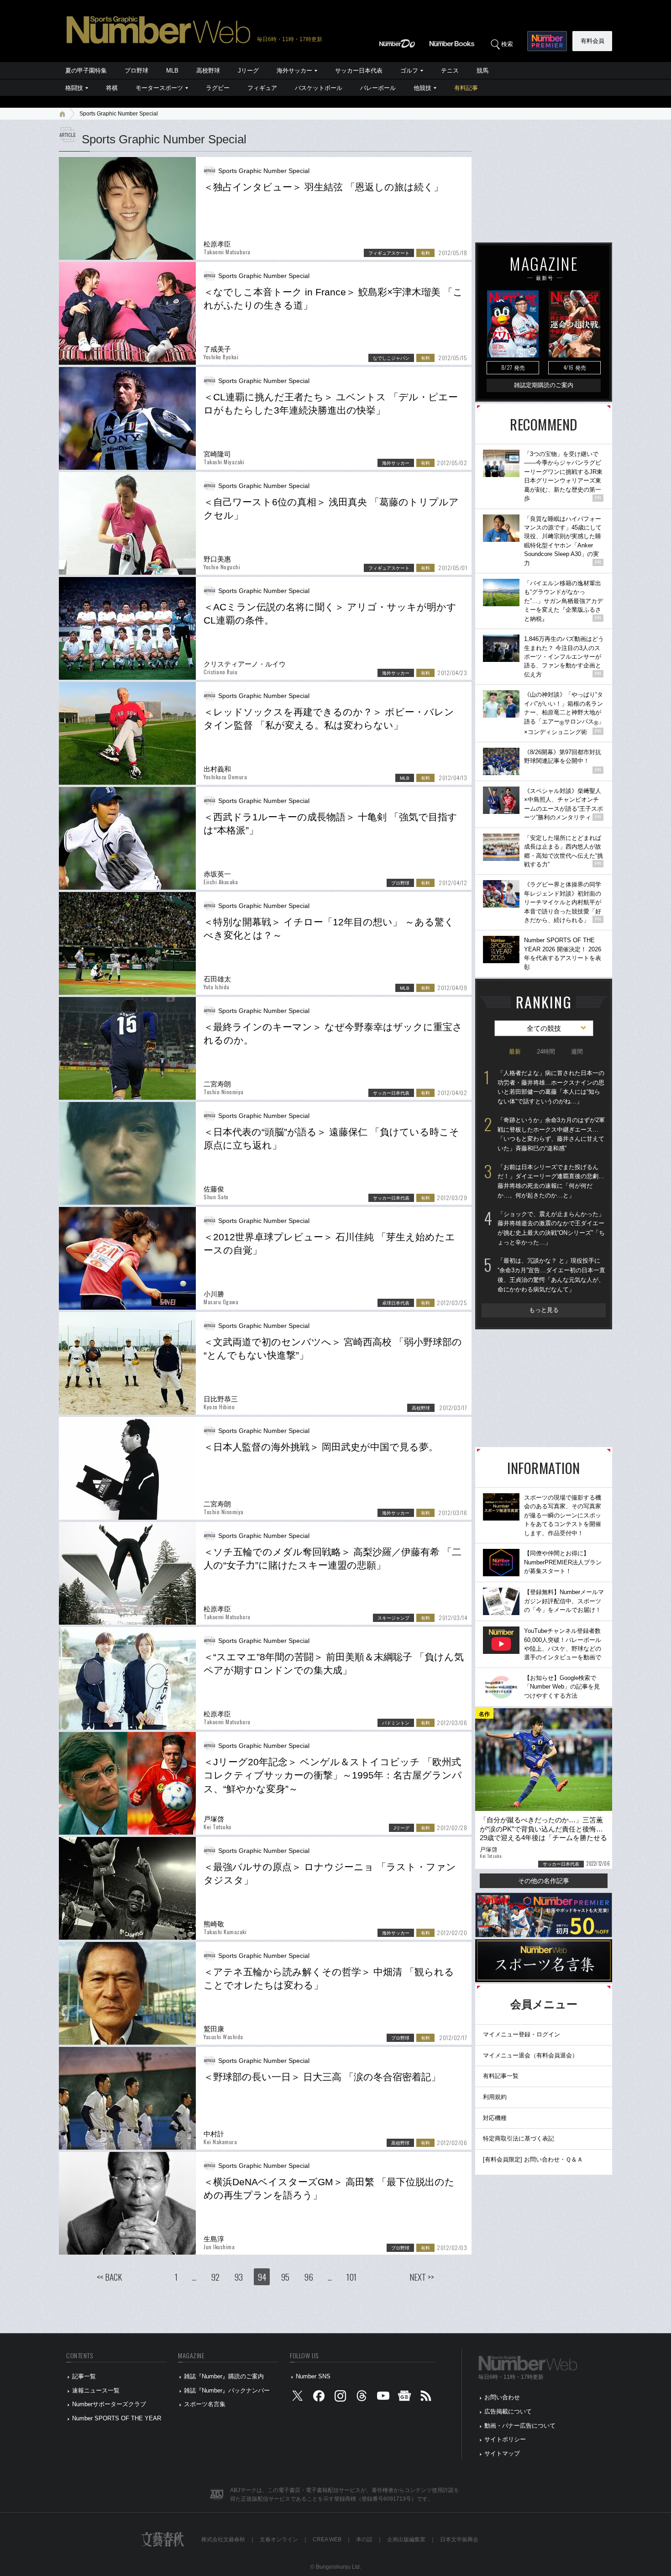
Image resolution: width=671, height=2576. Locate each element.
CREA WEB (327, 2539)
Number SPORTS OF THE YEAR (117, 2418)
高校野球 (208, 71)
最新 (515, 1052)
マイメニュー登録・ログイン (522, 2034)
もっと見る (544, 1310)
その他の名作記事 (544, 1881)
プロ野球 (136, 71)
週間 (577, 1052)
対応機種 (495, 2118)
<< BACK (109, 2277)
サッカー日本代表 (359, 71)
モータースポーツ (159, 88)
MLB (172, 71)
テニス (450, 71)
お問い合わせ (502, 2397)
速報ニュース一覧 (96, 2390)
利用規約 (495, 2097)
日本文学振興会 (459, 2539)
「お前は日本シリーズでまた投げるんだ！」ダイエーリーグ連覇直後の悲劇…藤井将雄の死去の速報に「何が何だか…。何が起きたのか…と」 (551, 1181)
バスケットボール (319, 88)
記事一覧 (84, 2376)
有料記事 (466, 88)
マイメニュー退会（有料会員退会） (530, 2055)
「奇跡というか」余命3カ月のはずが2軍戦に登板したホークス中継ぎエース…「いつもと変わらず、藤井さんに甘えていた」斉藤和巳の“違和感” (551, 1134)
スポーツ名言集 (205, 2404)
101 (351, 2277)
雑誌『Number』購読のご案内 (224, 2376)
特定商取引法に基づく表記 (519, 2138)
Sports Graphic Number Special (119, 114)
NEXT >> (422, 2277)
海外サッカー (294, 71)
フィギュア (262, 88)
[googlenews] (404, 2398)
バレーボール (378, 88)
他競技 (422, 88)
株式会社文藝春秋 (223, 2539)
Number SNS (313, 2376)
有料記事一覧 (501, 2076)
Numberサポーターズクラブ (109, 2404)
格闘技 (74, 88)
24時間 (546, 1052)
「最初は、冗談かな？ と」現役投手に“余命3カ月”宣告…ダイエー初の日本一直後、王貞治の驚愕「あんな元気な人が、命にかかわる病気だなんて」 (551, 1275)
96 (309, 2277)
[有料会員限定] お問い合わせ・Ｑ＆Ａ (533, 2159)
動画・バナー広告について (520, 2426)
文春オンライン (279, 2539)
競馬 (482, 71)
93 (239, 2277)
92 (215, 2277)
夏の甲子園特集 (86, 71)
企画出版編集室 (406, 2539)
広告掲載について (508, 2411)
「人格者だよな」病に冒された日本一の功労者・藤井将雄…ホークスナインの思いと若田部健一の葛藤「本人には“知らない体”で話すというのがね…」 (551, 1087)
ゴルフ (409, 71)
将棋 (112, 88)
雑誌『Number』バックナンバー (227, 2390)
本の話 (364, 2539)
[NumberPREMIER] (547, 41)
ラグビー (218, 88)
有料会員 (592, 41)
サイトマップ (502, 2453)
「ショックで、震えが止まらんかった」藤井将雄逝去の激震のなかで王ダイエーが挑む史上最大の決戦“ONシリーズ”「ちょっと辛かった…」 (551, 1228)
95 (285, 2277)
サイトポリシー (505, 2439)
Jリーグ (248, 71)
